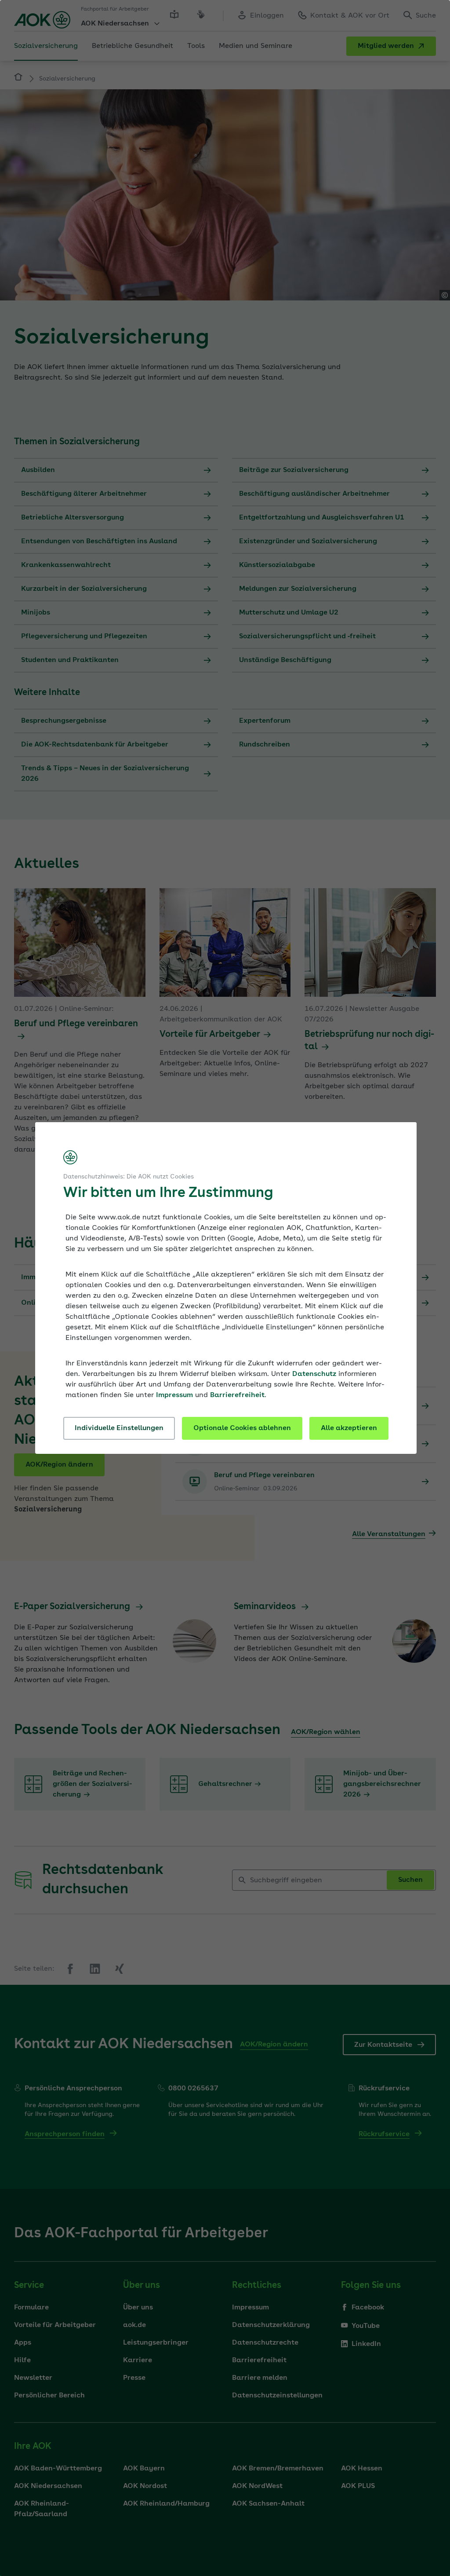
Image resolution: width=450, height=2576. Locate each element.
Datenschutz (314, 1374)
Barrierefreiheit (237, 1395)
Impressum (174, 1395)
